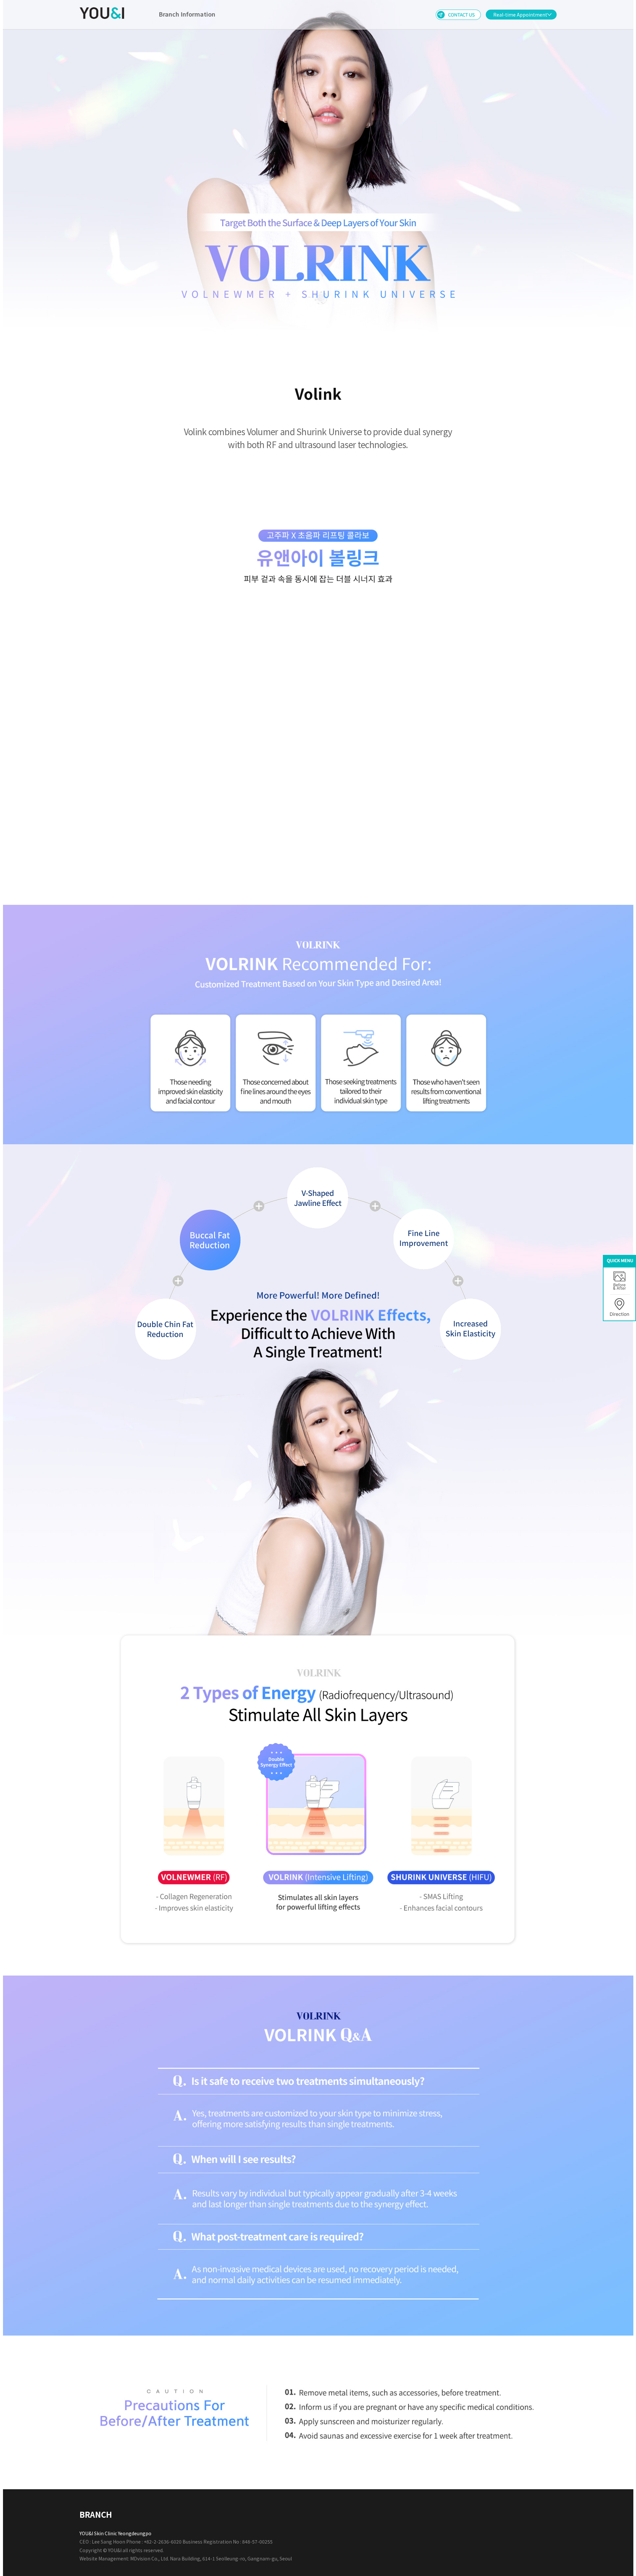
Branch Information (187, 14)
